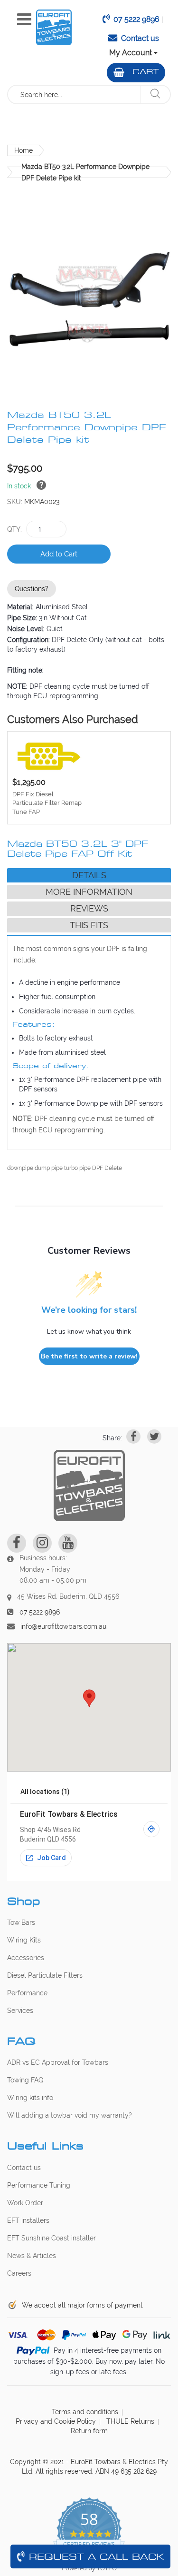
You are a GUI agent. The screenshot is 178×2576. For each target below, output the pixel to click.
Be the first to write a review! (89, 1356)
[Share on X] (154, 1437)
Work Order (25, 2203)
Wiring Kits (24, 1940)
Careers (19, 2273)
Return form (89, 2431)
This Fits (89, 925)
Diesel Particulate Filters (45, 1975)
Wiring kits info (30, 2098)
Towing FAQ (25, 2080)
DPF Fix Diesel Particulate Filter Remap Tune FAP (47, 803)
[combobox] (74, 94)
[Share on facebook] (133, 1437)
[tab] (89, 875)
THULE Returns (130, 2421)
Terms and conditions (85, 2412)
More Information (89, 892)
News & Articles (32, 2256)
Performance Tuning (39, 2185)
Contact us (140, 38)
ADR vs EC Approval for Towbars (58, 2062)
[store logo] (54, 27)
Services (20, 2011)
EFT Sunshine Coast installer (52, 2238)
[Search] (155, 94)
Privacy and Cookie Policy (56, 2421)
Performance (27, 1993)
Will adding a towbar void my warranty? (70, 2115)
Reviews (89, 908)
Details (89, 875)
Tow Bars (21, 1922)
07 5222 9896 (136, 19)
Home (23, 150)
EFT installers (28, 2220)
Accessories (26, 1958)
